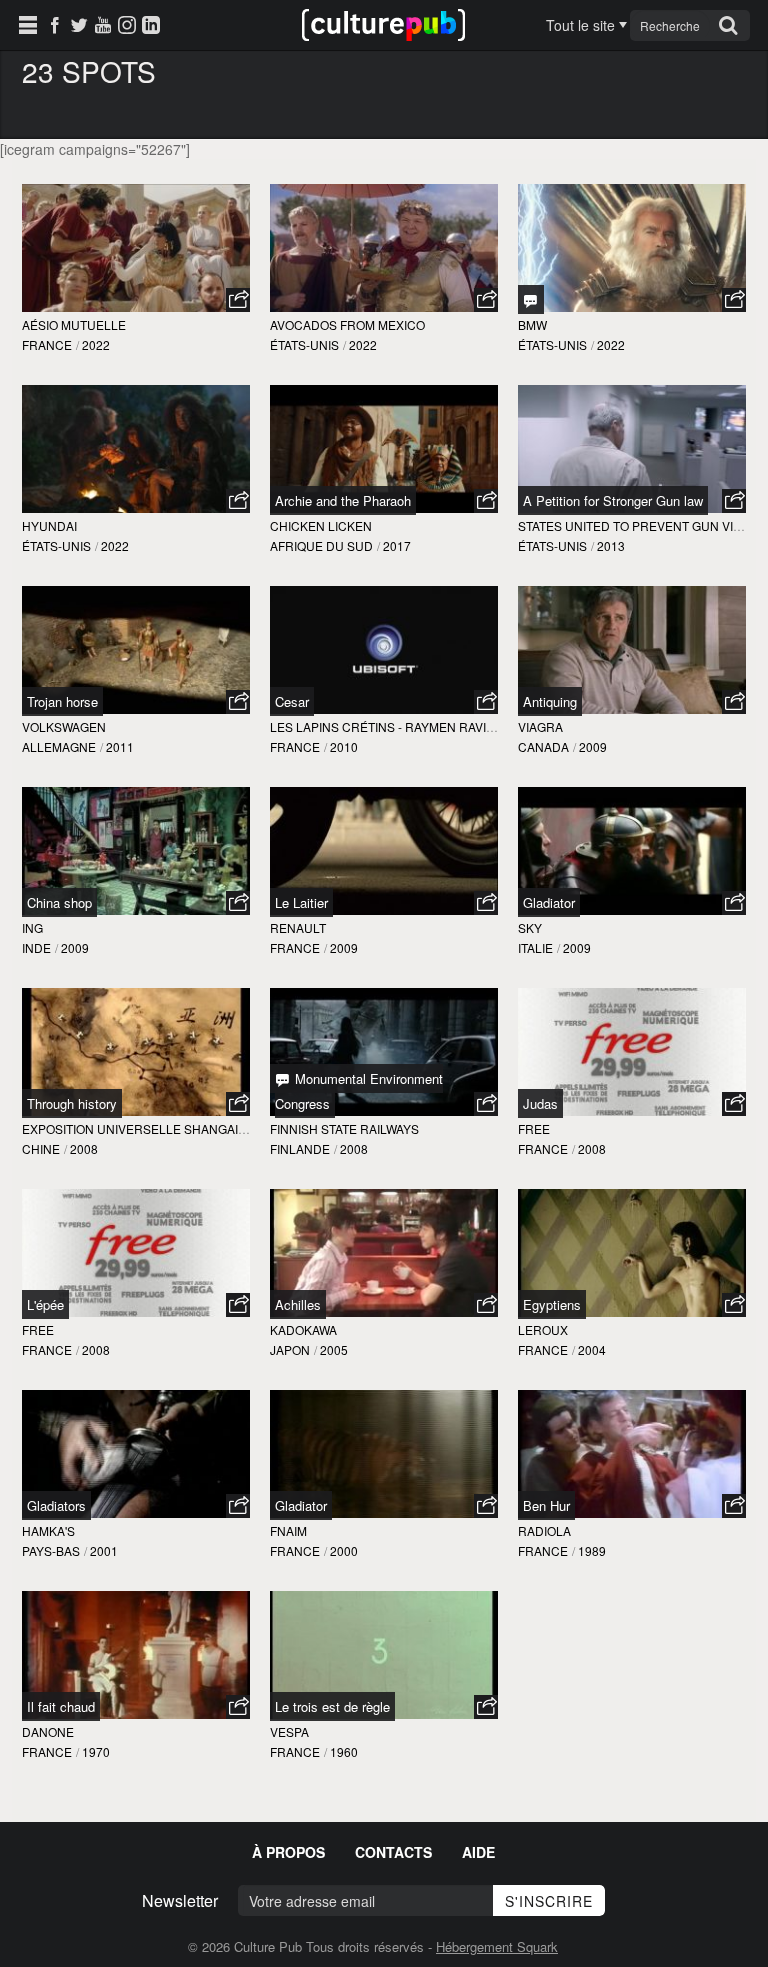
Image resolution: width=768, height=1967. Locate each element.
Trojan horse (62, 701)
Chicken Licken (321, 525)
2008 (84, 1148)
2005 (334, 1349)
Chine (41, 1148)
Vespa (289, 1731)
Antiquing (550, 701)
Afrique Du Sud (321, 545)
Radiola (544, 1530)
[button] (238, 300)
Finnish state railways (344, 1128)
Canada (543, 746)
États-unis (304, 344)
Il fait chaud (61, 1706)
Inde (36, 947)
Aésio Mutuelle (74, 324)
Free (534, 1128)
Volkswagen (64, 726)
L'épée (45, 1304)
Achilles (298, 1304)
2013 (611, 545)
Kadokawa (303, 1329)
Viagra (540, 726)
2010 (344, 746)
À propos (288, 1852)
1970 (96, 1751)
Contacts (393, 1852)
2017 (397, 545)
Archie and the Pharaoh (343, 500)
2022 (96, 344)
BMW (532, 324)
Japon (290, 1349)
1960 (344, 1751)
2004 (592, 1349)
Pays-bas (51, 1550)
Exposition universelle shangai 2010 (145, 1128)
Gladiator (549, 902)
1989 (592, 1550)
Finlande (300, 1148)
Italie (535, 947)
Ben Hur (546, 1505)
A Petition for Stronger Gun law (613, 500)
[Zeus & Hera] (531, 299)
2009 (593, 746)
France (47, 344)
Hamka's (48, 1530)
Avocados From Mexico (347, 324)
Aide (478, 1852)
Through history (72, 1103)
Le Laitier (301, 902)
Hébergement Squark (497, 1946)
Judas (540, 1103)
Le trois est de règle (332, 1706)
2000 (344, 1550)
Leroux (543, 1329)
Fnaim (288, 1530)
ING (32, 927)
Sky (530, 927)
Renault (298, 927)
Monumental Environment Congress (359, 1091)
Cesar (292, 701)
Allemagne (59, 746)
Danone (48, 1731)
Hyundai (49, 525)
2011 (120, 746)
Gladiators (56, 1505)
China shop (59, 902)
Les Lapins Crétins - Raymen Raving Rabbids (415, 726)
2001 (104, 1550)
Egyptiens (552, 1304)
